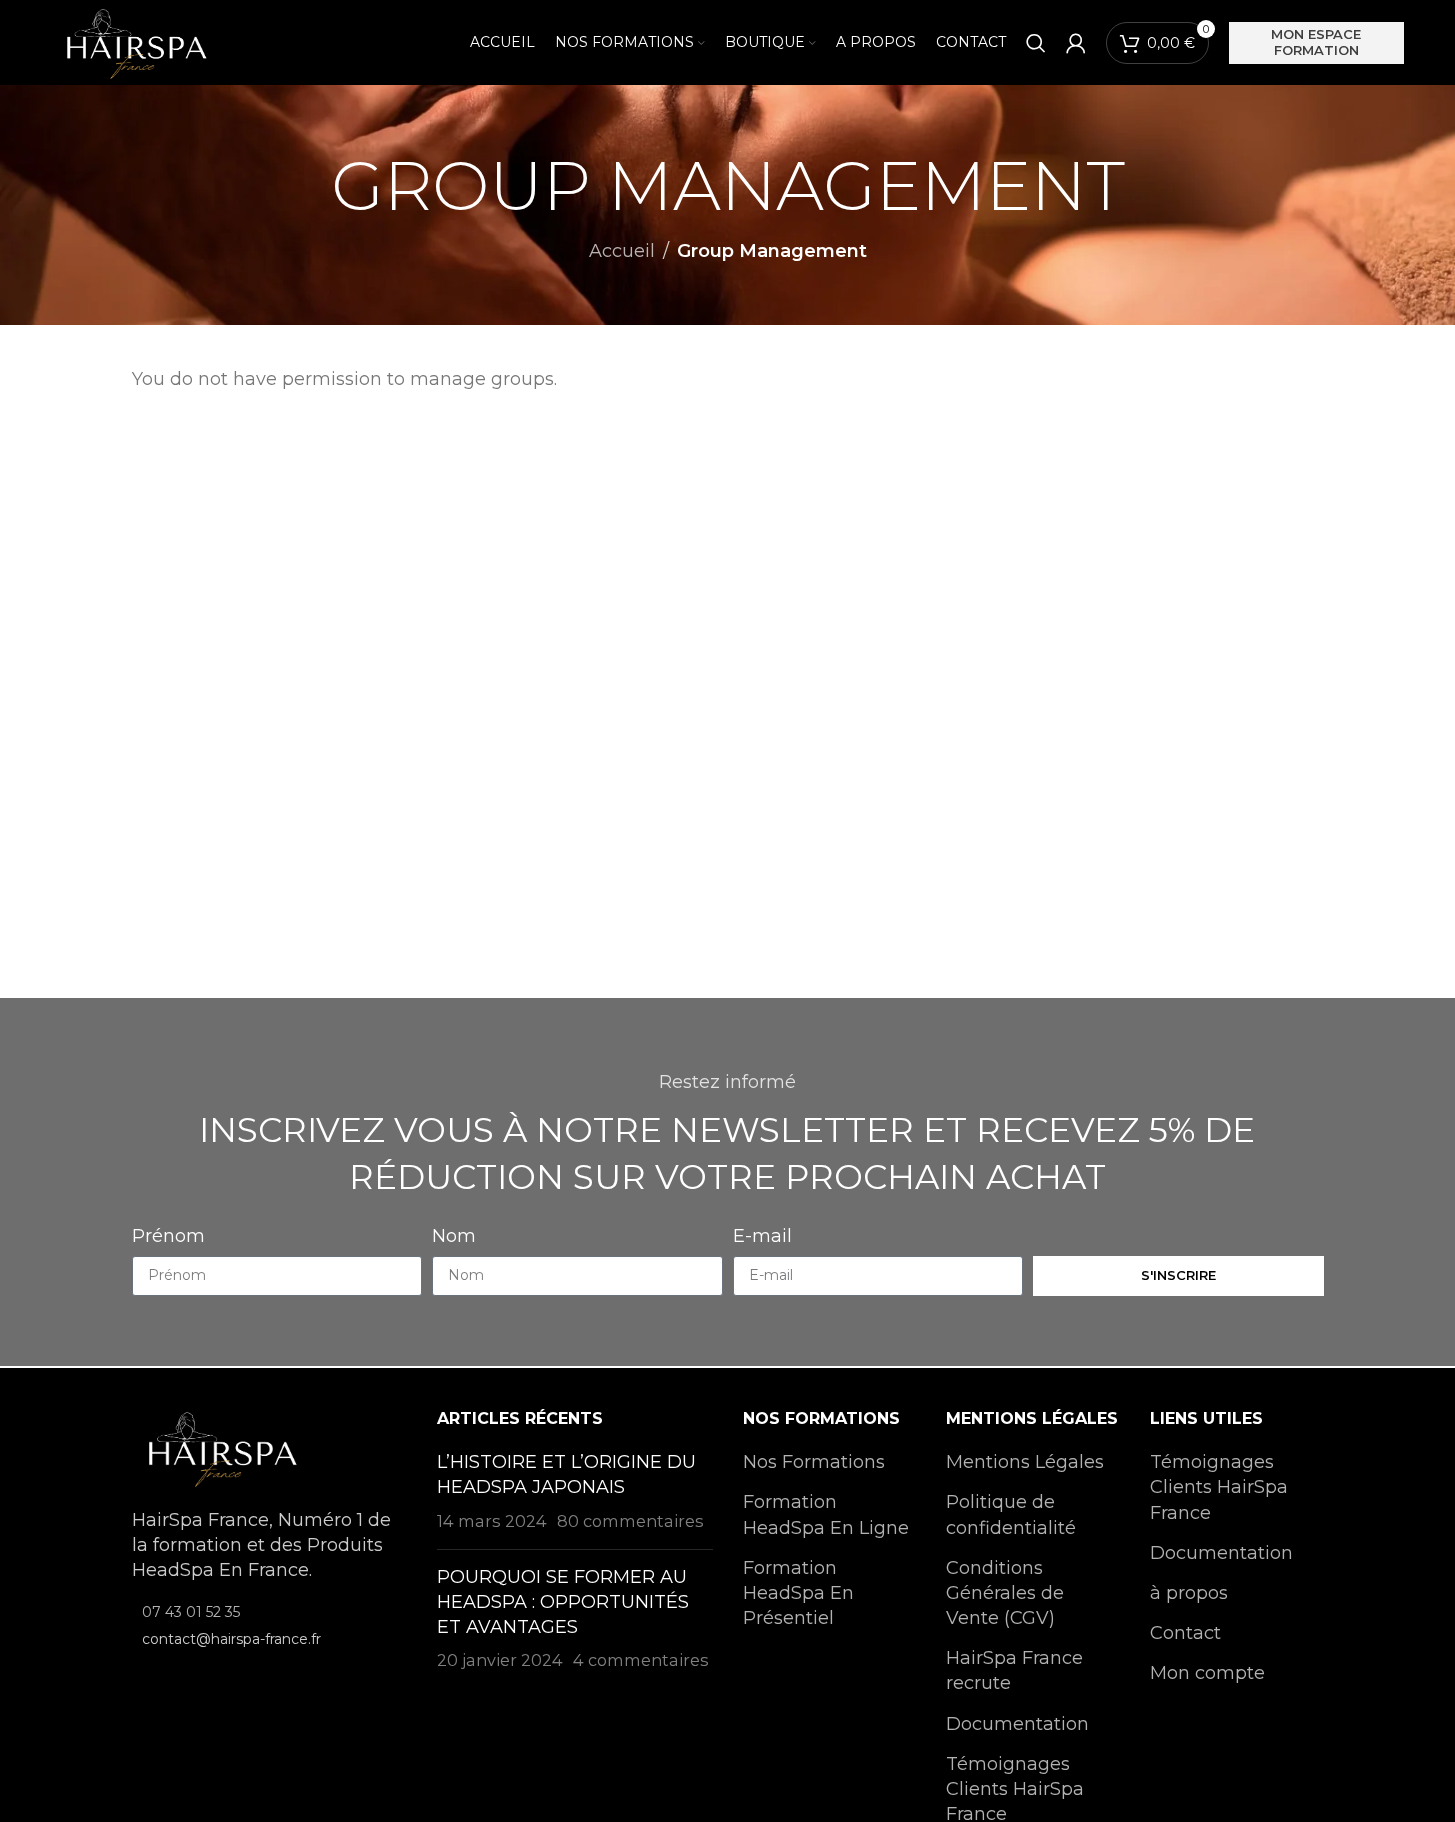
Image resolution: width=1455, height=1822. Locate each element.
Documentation (1017, 1724)
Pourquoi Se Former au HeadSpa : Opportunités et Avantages (563, 1602)
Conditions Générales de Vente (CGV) (1005, 1593)
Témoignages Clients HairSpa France (1219, 1487)
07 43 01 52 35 (191, 1612)
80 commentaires (630, 1521)
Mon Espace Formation (1316, 42)
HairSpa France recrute (1014, 1670)
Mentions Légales (1025, 1462)
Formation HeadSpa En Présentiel (798, 1593)
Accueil (622, 251)
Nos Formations (814, 1462)
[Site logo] (135, 41)
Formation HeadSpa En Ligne (826, 1514)
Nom (454, 1236)
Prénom (168, 1236)
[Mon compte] (1076, 43)
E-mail (762, 1236)
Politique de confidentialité (1011, 1514)
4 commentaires (641, 1660)
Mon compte (1207, 1673)
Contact (1185, 1633)
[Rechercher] (1036, 43)
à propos (1189, 1593)
